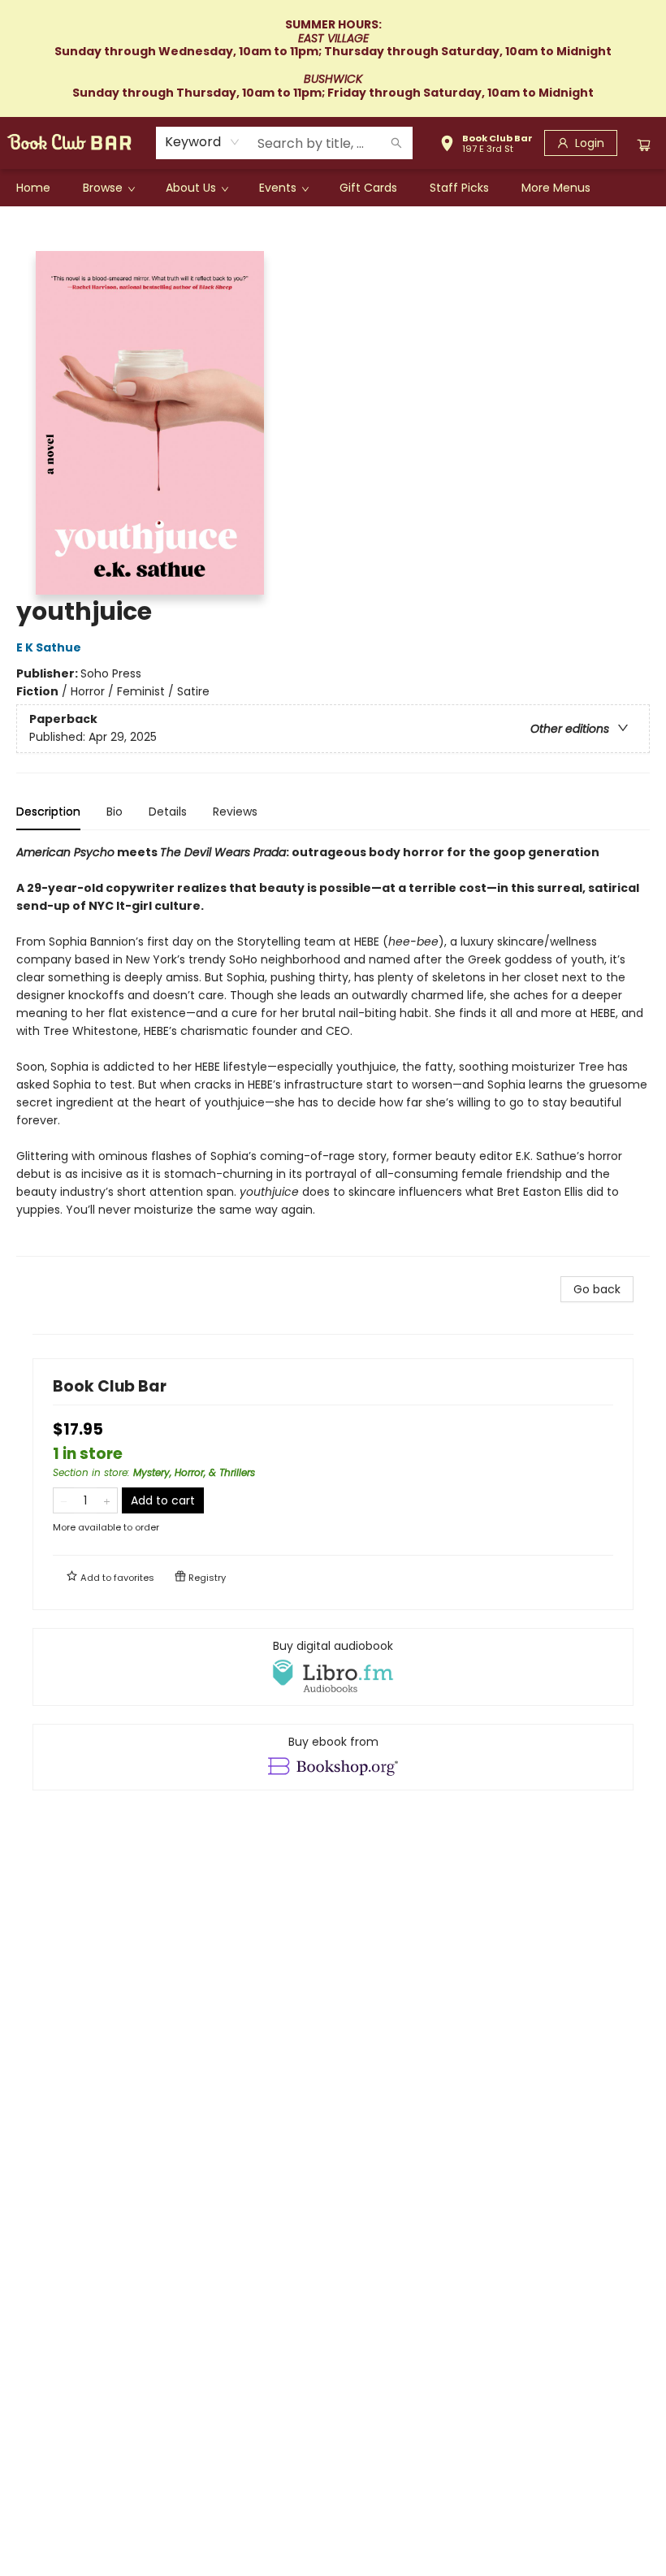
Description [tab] (48, 812)
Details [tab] (168, 812)
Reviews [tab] (235, 812)
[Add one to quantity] (107, 1500)
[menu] (333, 188)
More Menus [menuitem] (556, 188)
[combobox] (203, 142)
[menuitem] (33, 188)
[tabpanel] (333, 1050)
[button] (486, 145)
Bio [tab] (115, 812)
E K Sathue (49, 647)
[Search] (396, 143)
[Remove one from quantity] (64, 1500)
